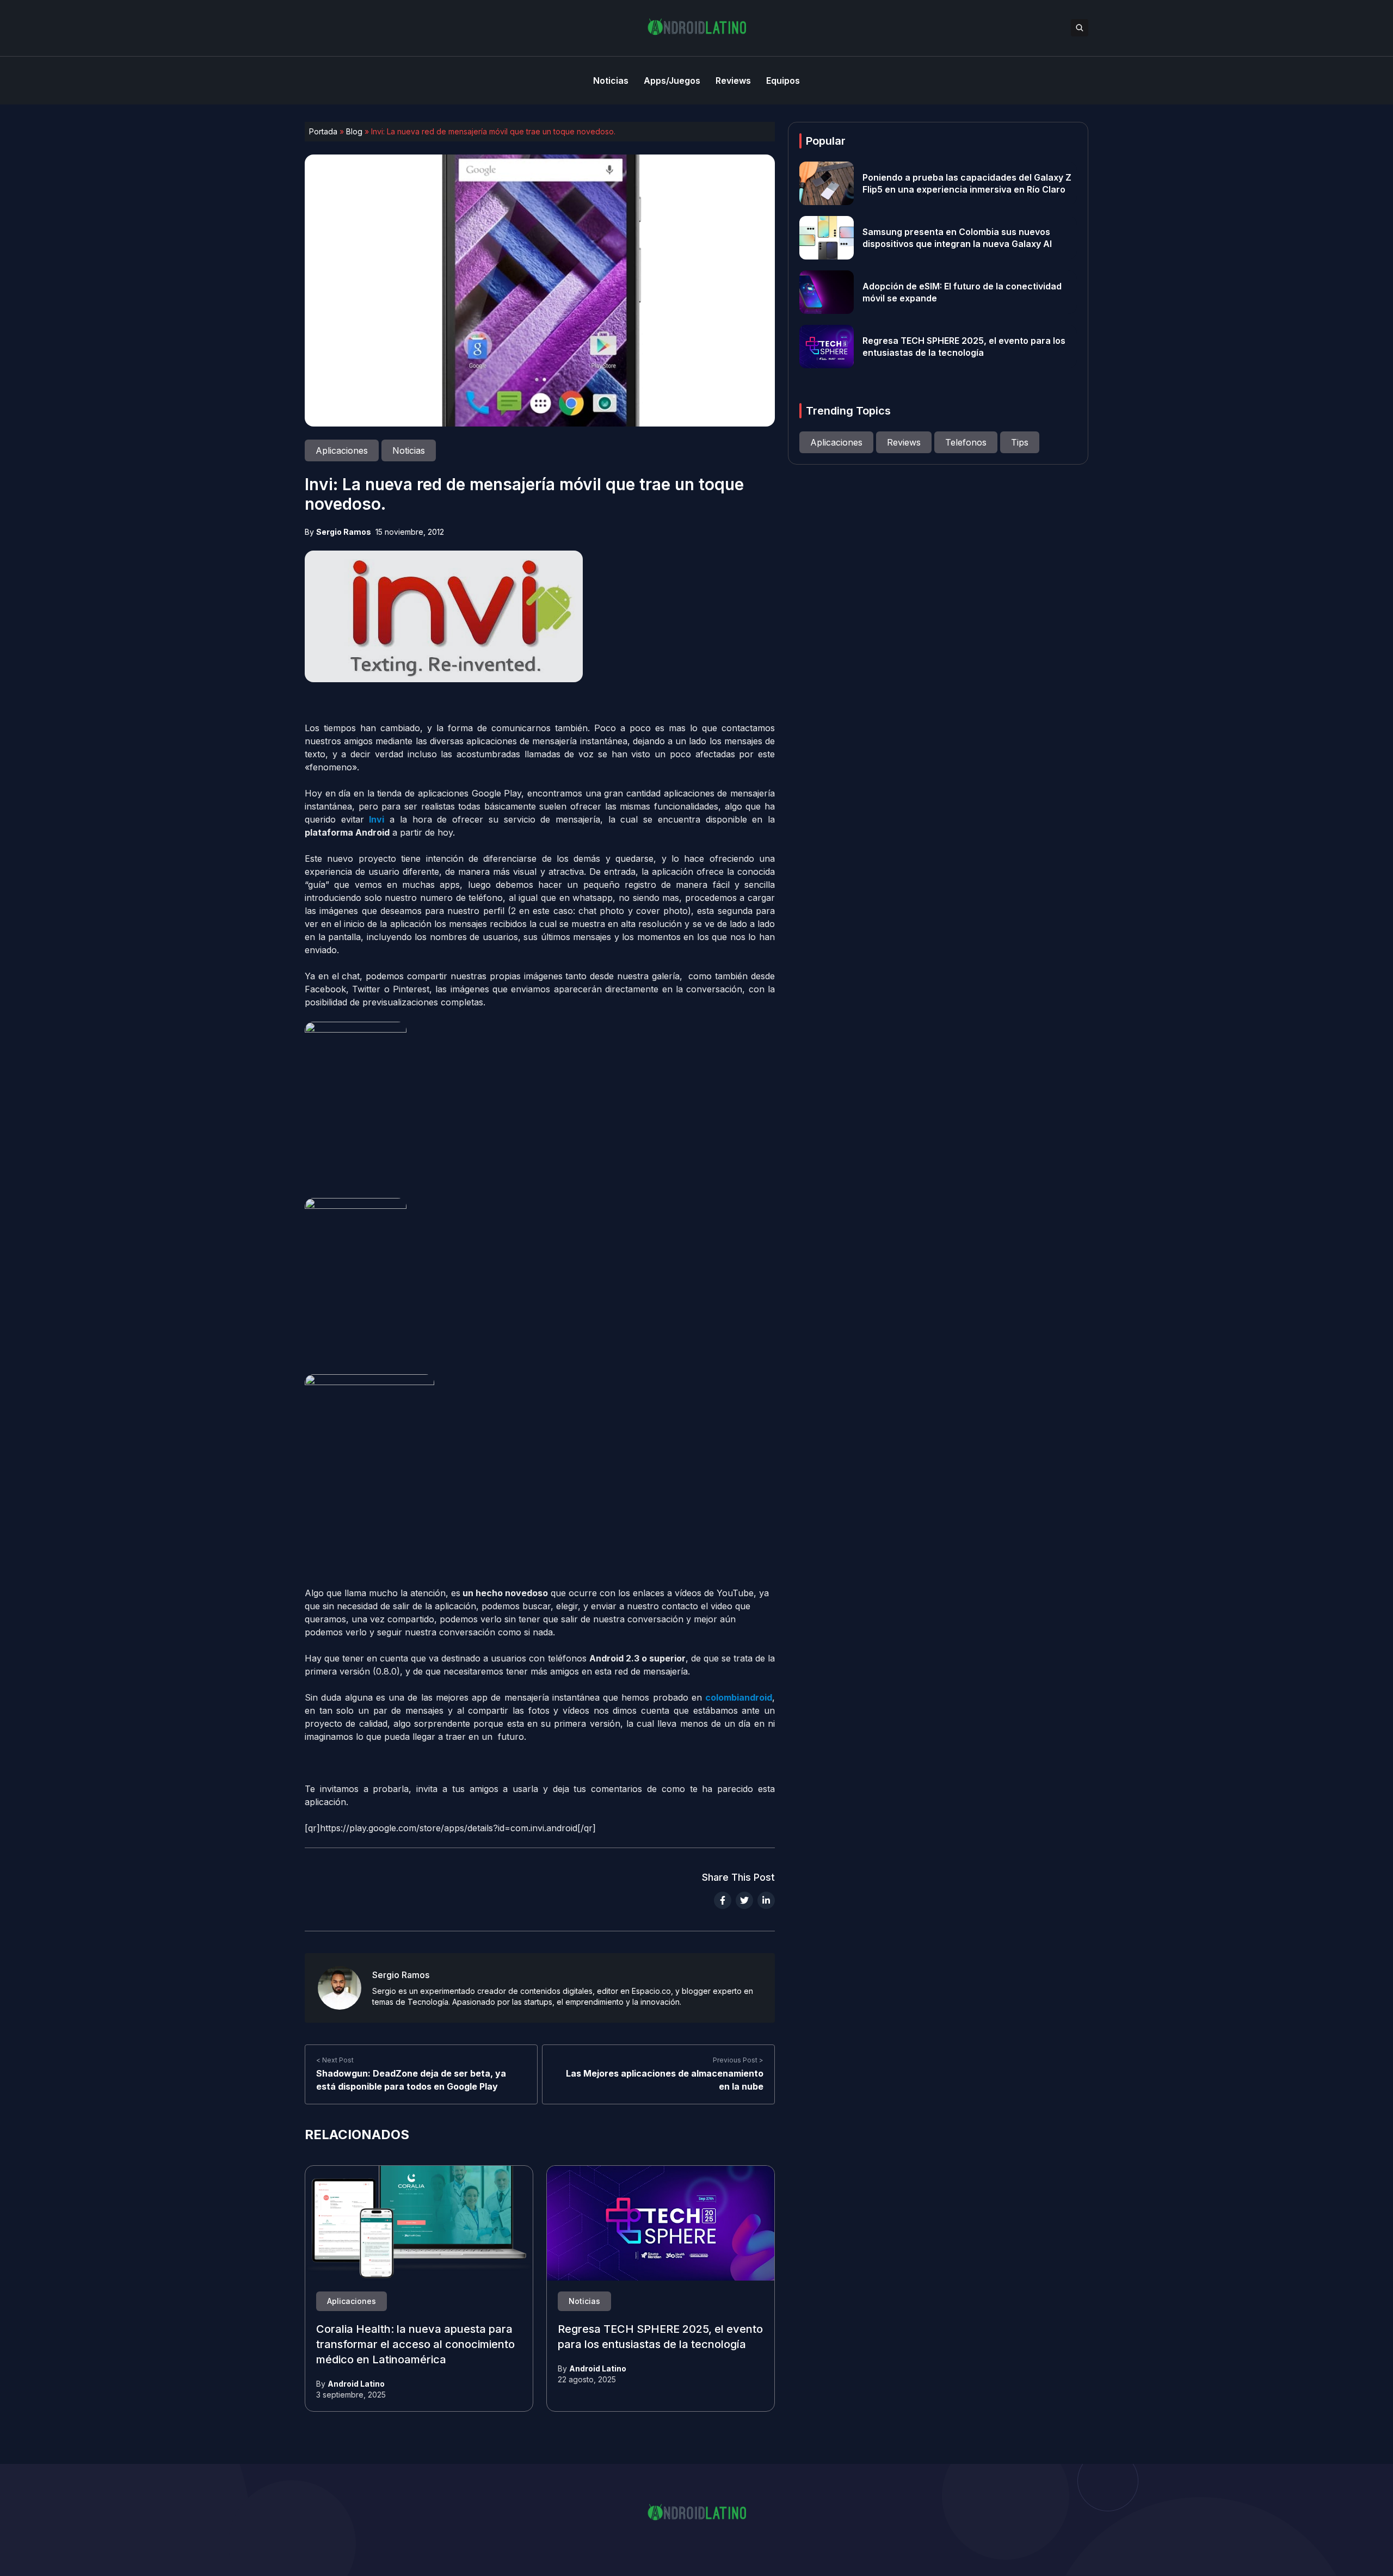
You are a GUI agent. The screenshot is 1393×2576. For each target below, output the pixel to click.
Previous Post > (738, 2060)
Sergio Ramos (344, 532)
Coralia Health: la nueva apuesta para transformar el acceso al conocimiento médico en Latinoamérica (415, 2345)
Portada (323, 131)
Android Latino (356, 2384)
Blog (354, 131)
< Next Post (335, 2060)
